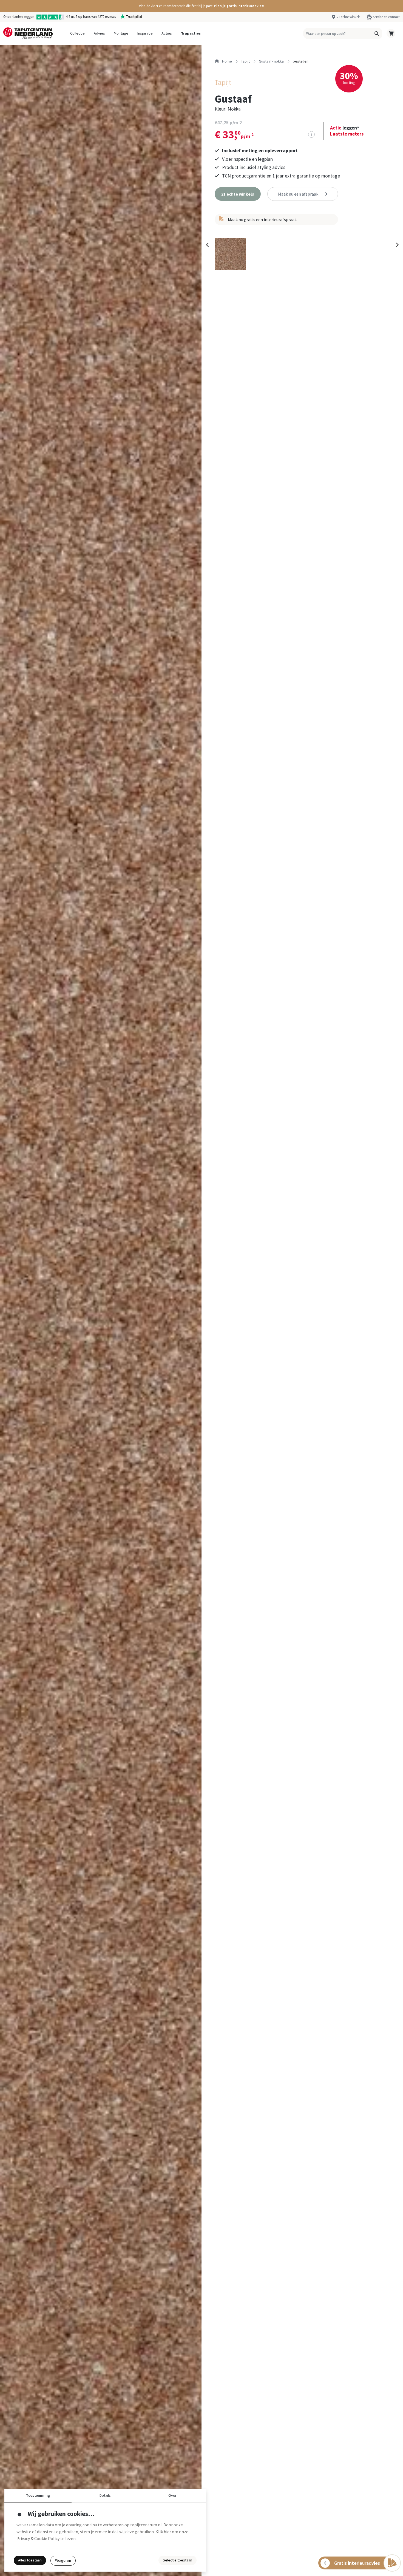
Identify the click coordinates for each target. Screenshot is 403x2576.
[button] (201, 6)
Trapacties (191, 33)
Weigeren (63, 2560)
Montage (121, 33)
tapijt (245, 61)
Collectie (77, 33)
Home (227, 61)
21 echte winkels (348, 17)
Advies (99, 33)
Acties (167, 33)
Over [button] (172, 2495)
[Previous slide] (208, 245)
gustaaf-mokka (271, 61)
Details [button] (105, 2495)
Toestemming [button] (38, 2495)
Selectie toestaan (178, 2560)
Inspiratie (145, 33)
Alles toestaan (30, 2560)
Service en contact (386, 17)
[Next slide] (397, 245)
